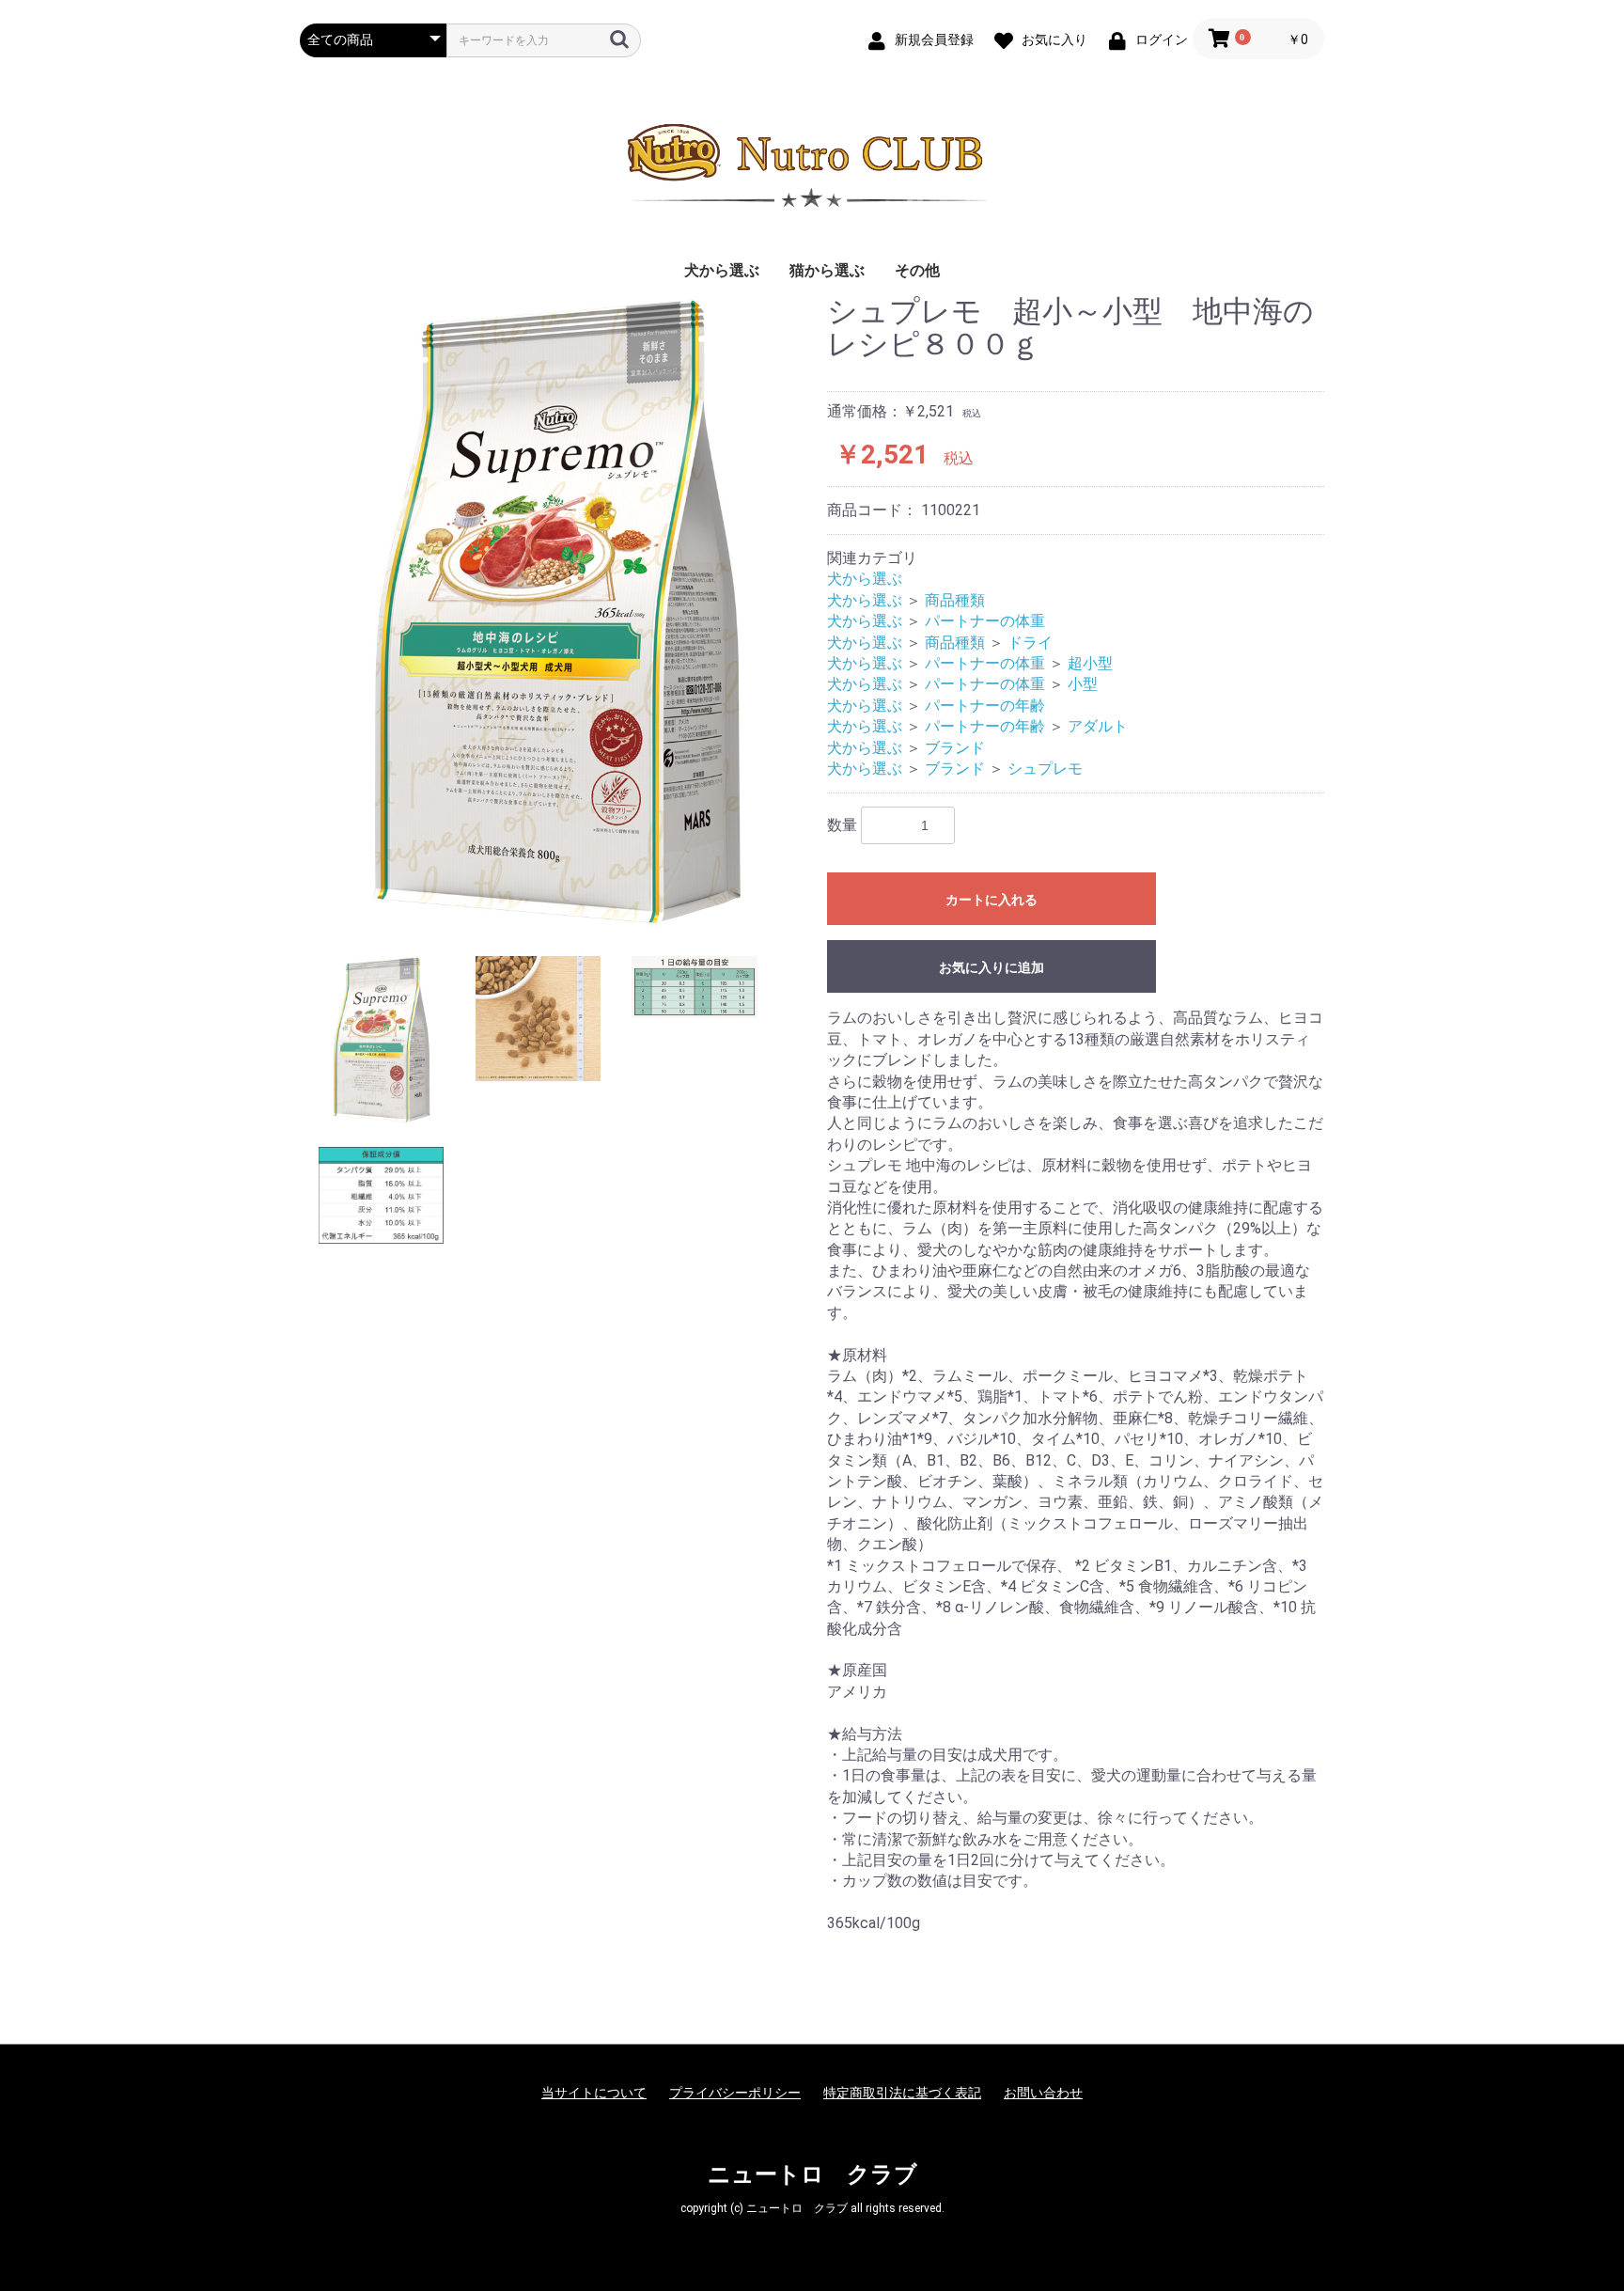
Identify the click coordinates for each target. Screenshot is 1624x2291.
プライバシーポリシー (735, 2093)
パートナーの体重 (985, 621)
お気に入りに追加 (992, 967)
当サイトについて (594, 2093)
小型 (1083, 684)
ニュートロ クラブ (812, 2174)
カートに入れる (992, 900)
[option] (556, 612)
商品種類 (955, 600)
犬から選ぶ (722, 270)
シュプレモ (1045, 769)
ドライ (1030, 643)
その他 (917, 270)
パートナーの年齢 (985, 706)
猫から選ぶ (827, 270)
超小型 (1090, 663)
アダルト (1098, 726)
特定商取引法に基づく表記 (902, 2093)
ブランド (955, 748)
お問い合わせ (1043, 2093)
